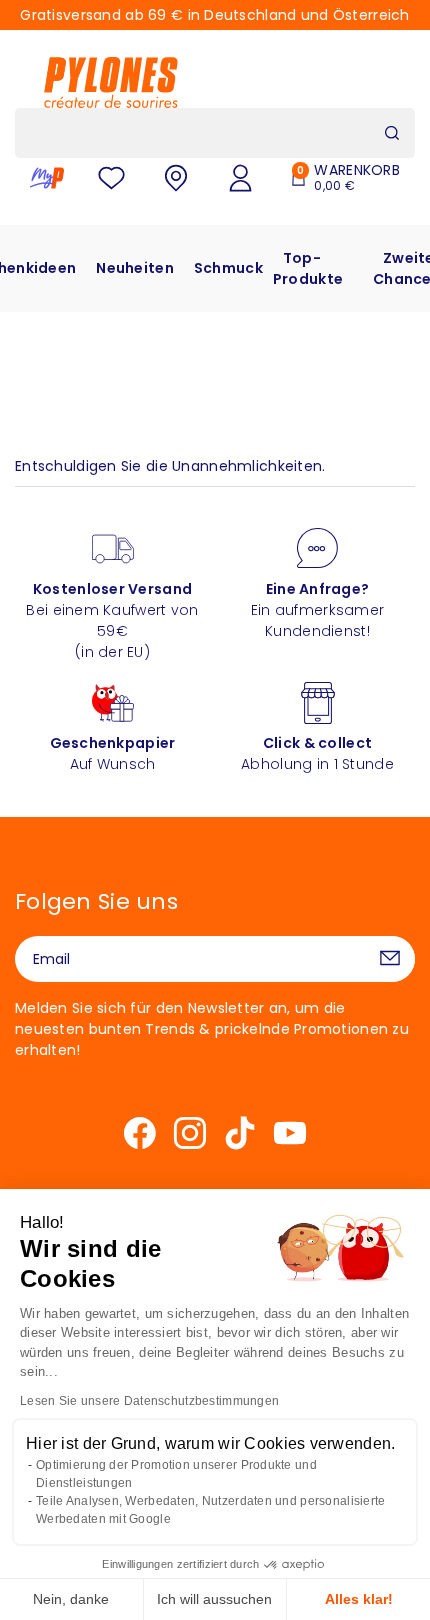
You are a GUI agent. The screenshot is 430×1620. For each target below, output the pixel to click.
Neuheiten (135, 268)
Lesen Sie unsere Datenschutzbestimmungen (149, 1401)
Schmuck (228, 268)
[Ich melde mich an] (390, 959)
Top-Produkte (308, 268)
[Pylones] (111, 82)
